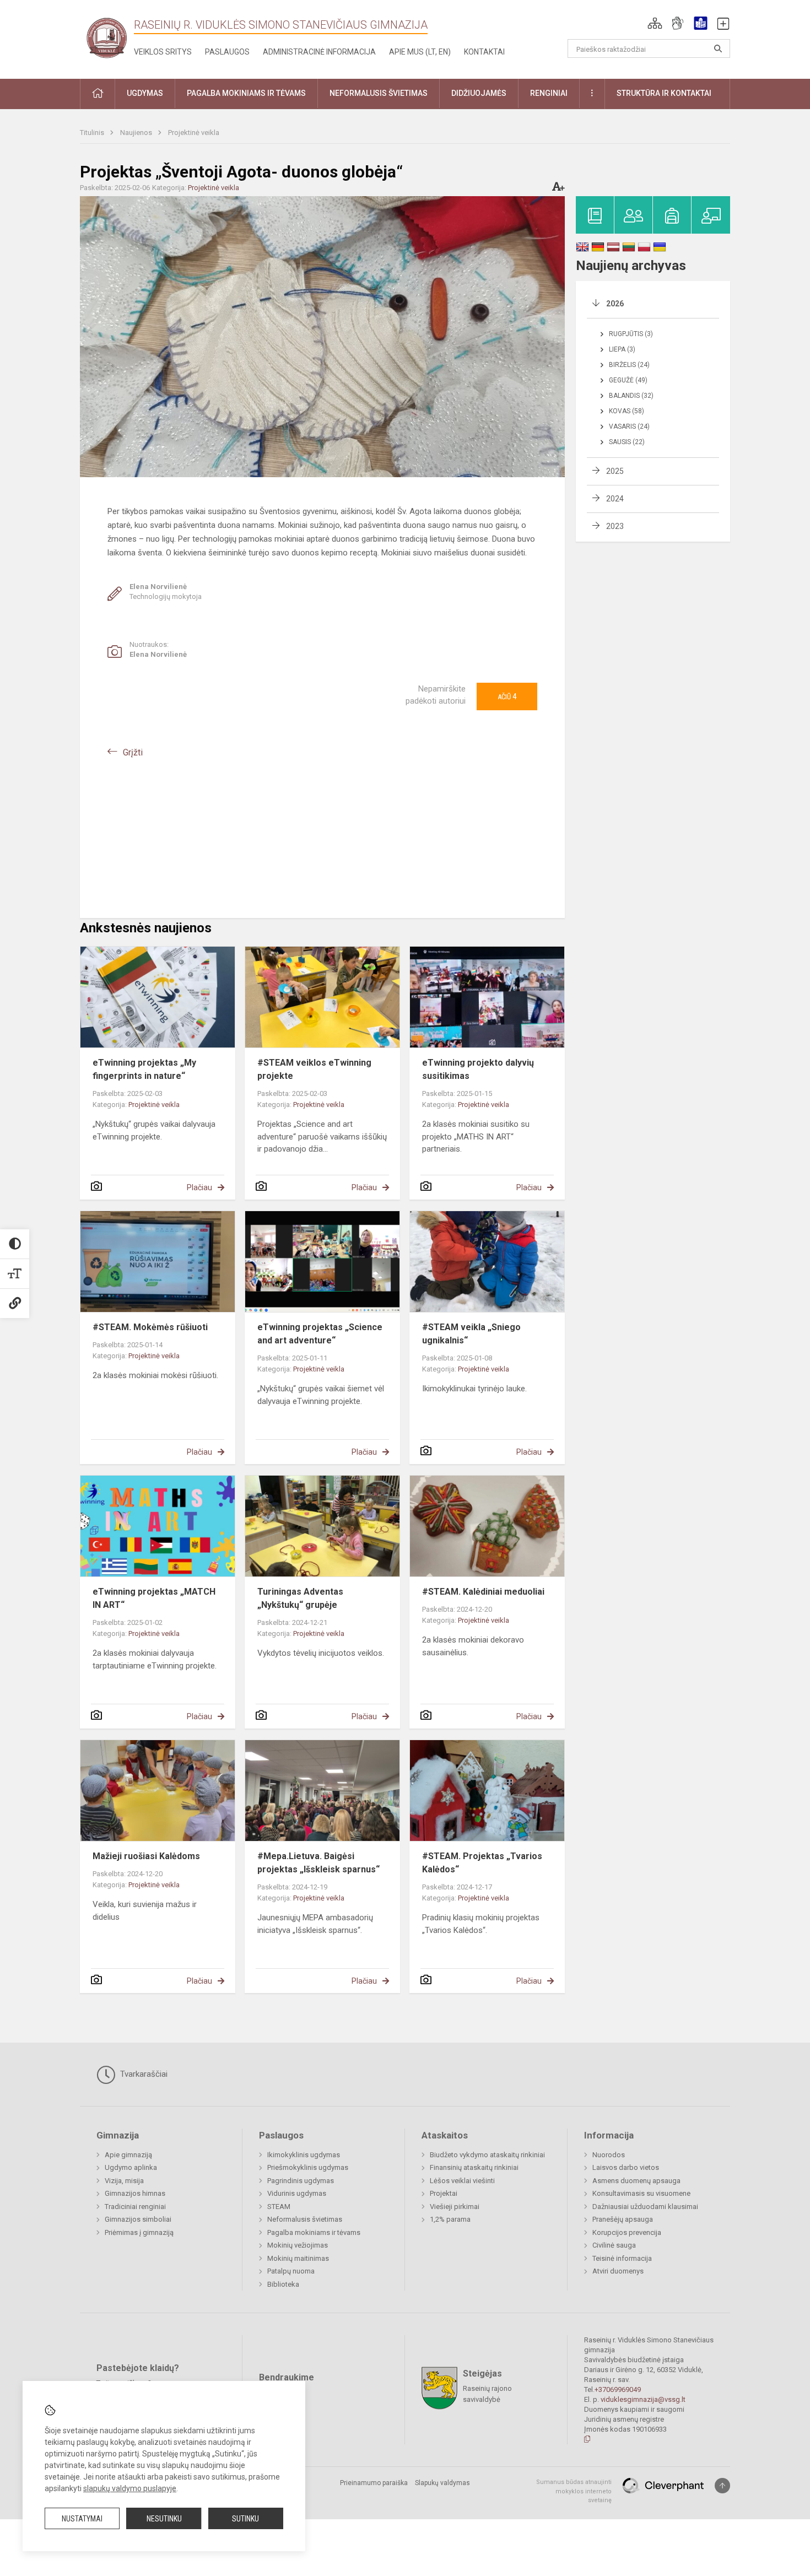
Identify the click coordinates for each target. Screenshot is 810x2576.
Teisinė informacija (622, 2258)
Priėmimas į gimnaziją (139, 2232)
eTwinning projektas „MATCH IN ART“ (154, 1598)
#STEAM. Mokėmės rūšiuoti (150, 1327)
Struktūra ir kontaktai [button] (664, 93)
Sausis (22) (627, 442)
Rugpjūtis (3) (631, 334)
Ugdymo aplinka (131, 2167)
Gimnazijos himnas (135, 2193)
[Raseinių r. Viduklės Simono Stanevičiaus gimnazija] (107, 37)
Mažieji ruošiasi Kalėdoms (146, 1856)
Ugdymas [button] (145, 93)
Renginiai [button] (549, 93)
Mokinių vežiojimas (298, 2245)
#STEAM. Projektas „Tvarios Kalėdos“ (482, 1863)
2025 (615, 471)
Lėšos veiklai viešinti (462, 2181)
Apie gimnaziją (128, 2155)
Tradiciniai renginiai (135, 2207)
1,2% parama (450, 2219)
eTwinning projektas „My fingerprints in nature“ (144, 1069)
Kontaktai (484, 52)
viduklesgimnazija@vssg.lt (643, 2399)
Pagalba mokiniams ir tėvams (314, 2232)
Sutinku (245, 2519)
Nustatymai (82, 2519)
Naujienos (137, 133)
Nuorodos (609, 2155)
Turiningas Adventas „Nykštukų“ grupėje (300, 1598)
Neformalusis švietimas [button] (379, 93)
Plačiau (199, 1187)
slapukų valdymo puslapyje (130, 2488)
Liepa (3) (622, 349)
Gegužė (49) (628, 380)
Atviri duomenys (618, 2271)
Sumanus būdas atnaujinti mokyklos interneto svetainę (574, 2491)
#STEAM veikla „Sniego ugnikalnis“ (471, 1334)
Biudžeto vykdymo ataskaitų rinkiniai (487, 2155)
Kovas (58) (627, 411)
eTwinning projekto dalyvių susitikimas (478, 1069)
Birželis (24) (629, 365)
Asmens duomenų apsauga (636, 2181)
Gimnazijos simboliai (138, 2219)
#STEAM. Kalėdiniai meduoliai (483, 1592)
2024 (615, 499)
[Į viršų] (722, 2486)
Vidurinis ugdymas (297, 2193)
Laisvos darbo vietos (626, 2167)
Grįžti (133, 752)
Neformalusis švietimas (305, 2219)
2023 (615, 526)
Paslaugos (227, 52)
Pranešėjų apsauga (623, 2219)
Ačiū (507, 696)
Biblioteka (283, 2284)
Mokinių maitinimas (298, 2258)
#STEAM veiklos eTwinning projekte (314, 1069)
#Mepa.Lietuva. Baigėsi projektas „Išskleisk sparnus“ (318, 1863)
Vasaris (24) (629, 426)
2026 (615, 304)
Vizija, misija (124, 2181)
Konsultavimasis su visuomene (641, 2193)
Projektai (444, 2193)
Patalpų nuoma (291, 2271)
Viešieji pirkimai (455, 2207)
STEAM (279, 2207)
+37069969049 (618, 2389)
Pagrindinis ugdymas (301, 2181)
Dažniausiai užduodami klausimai (645, 2207)
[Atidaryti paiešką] (718, 48)
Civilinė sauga (614, 2245)
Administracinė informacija (319, 52)
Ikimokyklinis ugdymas (304, 2155)
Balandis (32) (631, 396)
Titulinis (93, 133)
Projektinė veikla (194, 133)
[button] (655, 23)
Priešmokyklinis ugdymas (308, 2167)
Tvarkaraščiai (143, 2074)
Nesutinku (164, 2519)
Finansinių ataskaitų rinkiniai (474, 2167)
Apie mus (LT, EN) (420, 52)
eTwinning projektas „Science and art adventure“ (320, 1334)
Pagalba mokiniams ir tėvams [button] (246, 93)
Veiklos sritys (163, 52)
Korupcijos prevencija (627, 2232)
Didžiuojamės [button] (479, 93)
